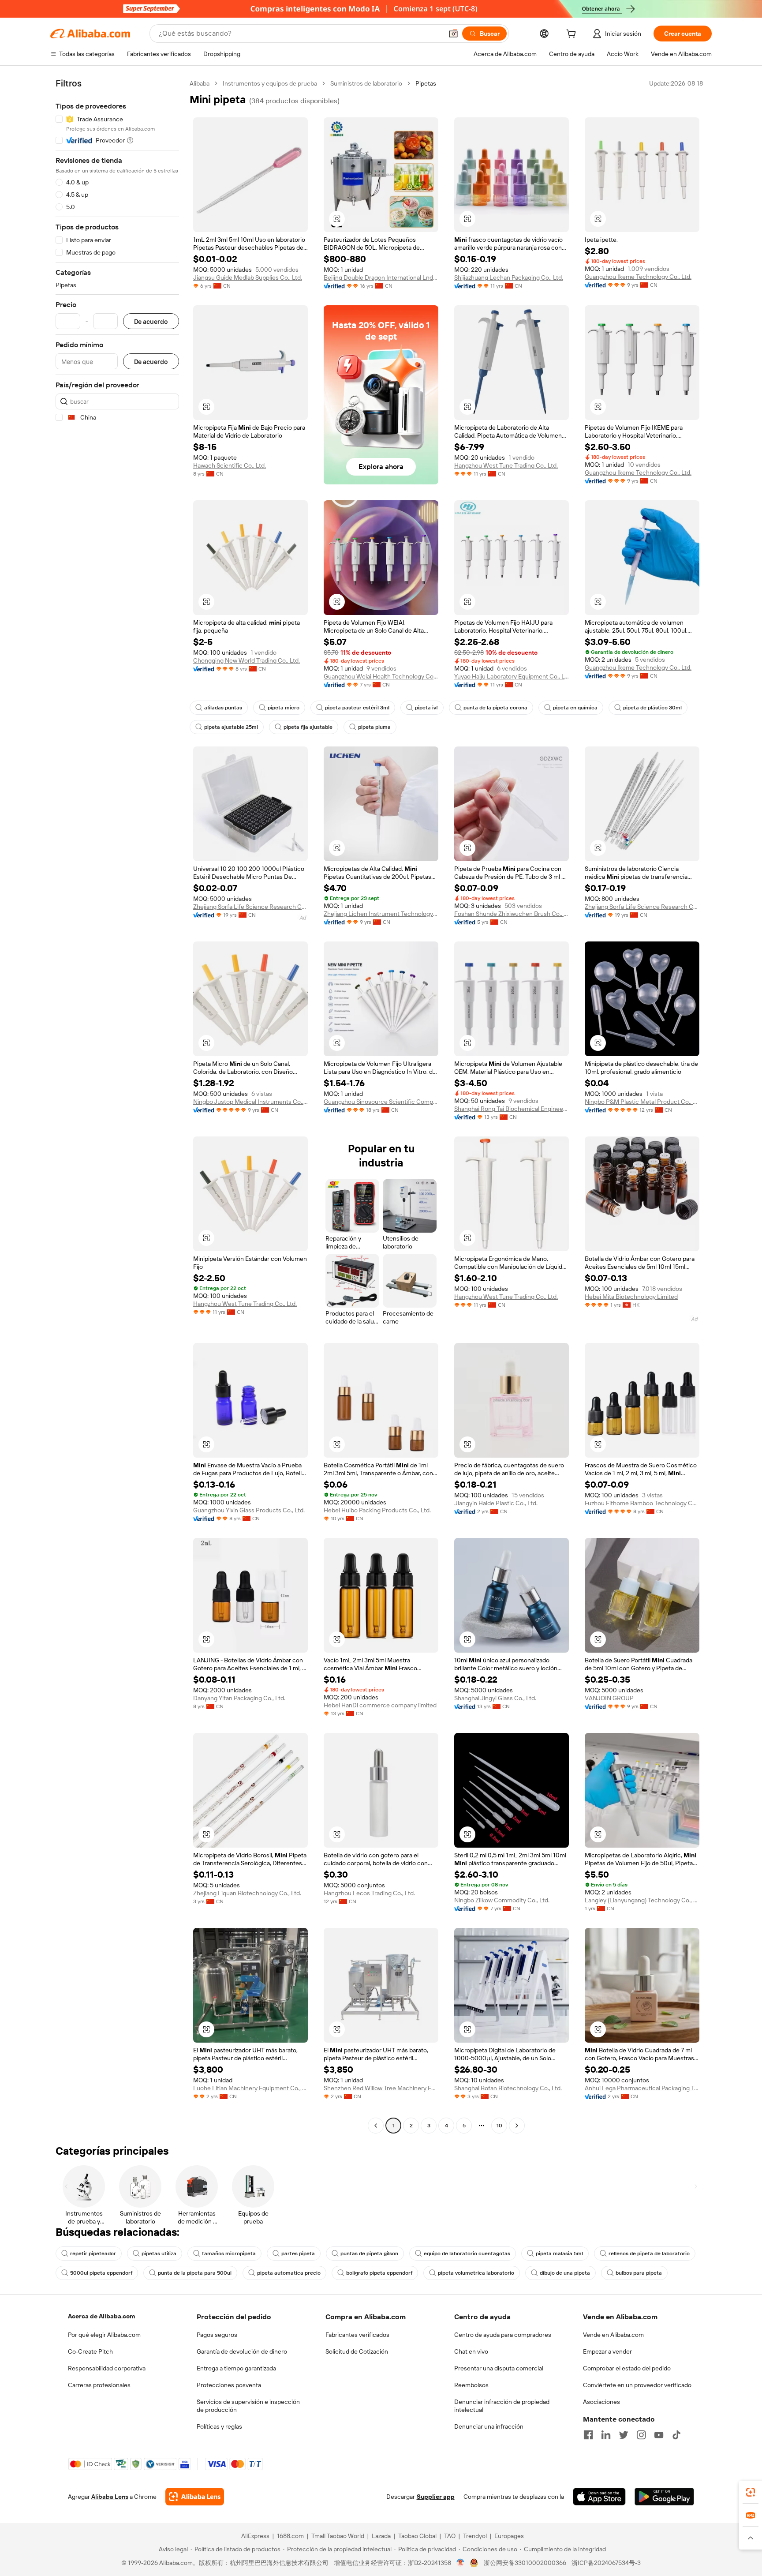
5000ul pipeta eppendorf (101, 2273)
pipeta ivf (426, 708)
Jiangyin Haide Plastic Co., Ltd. (496, 1503)
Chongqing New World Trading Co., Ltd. (247, 660)
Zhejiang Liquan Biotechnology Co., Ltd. (247, 1893)
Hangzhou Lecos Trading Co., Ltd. (369, 1893)
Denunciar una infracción (489, 2426)
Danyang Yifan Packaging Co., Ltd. (239, 1698)
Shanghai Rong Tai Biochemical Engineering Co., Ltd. (512, 1109)
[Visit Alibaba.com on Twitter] (624, 2435)
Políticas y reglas (219, 2426)
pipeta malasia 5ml (559, 2254)
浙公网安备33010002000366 (525, 2563)
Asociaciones (601, 2402)
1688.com (290, 2536)
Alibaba (200, 83)
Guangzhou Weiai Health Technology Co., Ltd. (381, 676)
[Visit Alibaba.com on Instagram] (641, 2435)
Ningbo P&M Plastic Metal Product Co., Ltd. (642, 1102)
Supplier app (436, 2497)
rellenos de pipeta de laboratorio (649, 2254)
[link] (751, 2492)
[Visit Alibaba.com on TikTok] (676, 2435)
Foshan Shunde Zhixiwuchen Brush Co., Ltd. (512, 914)
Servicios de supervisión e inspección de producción (248, 2406)
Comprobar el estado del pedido (627, 2368)
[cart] (573, 35)
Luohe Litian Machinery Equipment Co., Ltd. (250, 2088)
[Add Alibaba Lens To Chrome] (195, 2497)
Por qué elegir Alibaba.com (104, 2335)
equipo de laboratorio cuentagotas (467, 2254)
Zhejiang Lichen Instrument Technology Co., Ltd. (381, 914)
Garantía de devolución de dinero (242, 2351)
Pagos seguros (217, 2335)
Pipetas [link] (426, 83)
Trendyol (475, 2536)
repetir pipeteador (93, 2254)
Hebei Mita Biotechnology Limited (631, 1297)
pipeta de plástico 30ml (652, 708)
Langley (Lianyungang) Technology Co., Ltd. (642, 1900)
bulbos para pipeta (639, 2273)
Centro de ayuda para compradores (503, 2335)
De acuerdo (151, 321)
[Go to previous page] (376, 2126)
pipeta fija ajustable (308, 727)
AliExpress (255, 2536)
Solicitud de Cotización (357, 2351)
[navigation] (117, 1106)
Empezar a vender (607, 2351)
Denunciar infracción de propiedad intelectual (502, 2406)
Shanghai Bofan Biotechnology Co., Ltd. (508, 2088)
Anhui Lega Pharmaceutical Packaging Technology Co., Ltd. (642, 2088)
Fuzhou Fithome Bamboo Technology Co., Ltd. (642, 1503)
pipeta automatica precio (289, 2273)
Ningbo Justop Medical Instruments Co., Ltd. (250, 1102)
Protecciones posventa (229, 2385)
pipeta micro (284, 708)
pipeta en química (575, 708)
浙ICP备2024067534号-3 (606, 2563)
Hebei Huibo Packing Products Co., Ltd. (377, 1510)
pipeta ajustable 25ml (231, 727)
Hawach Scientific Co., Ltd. (230, 465)
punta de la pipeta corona (495, 708)
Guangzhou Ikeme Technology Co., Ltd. (638, 277)
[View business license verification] (461, 2563)
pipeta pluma (374, 727)
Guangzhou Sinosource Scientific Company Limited (381, 1102)
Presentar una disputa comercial (499, 2368)
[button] (453, 34)
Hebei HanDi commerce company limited (380, 1705)
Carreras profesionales (99, 2385)
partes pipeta (298, 2254)
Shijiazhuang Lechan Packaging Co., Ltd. (509, 277)
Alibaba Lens (110, 2497)
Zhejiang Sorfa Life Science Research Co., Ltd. (250, 907)
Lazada (381, 2536)
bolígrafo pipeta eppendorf (379, 2273)
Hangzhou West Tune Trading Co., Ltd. (506, 465)
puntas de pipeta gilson (369, 2254)
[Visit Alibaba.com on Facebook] (588, 2435)
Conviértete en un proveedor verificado (637, 2385)
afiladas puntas (223, 708)
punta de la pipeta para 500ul (195, 2273)
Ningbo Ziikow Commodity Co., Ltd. (502, 1900)
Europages (509, 2536)
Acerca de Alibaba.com (101, 2316)
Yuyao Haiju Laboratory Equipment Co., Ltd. (512, 676)
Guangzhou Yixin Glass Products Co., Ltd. (249, 1510)
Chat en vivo (471, 2351)
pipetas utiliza (159, 2254)
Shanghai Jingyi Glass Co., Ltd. (495, 1698)
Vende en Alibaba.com (613, 2335)
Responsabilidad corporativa (107, 2368)
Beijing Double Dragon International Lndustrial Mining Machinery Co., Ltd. (381, 277)
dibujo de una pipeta (565, 2273)
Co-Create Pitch (90, 2351)
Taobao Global (417, 2536)
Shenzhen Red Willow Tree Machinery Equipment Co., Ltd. (381, 2088)
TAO (450, 2536)
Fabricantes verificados (357, 2335)
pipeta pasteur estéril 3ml (357, 708)
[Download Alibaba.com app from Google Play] (664, 2497)
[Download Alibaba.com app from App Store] (599, 2497)
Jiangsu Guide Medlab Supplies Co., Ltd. (248, 277)
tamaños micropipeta (229, 2254)
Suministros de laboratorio (366, 83)
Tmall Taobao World (338, 2536)
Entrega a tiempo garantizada (236, 2368)
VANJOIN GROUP (609, 1698)
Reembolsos (471, 2385)
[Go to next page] (517, 2126)
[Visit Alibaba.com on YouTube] (659, 2435)
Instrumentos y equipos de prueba (270, 83)
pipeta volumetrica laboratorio (476, 2273)
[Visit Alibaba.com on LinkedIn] (606, 2435)
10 (499, 2126)
